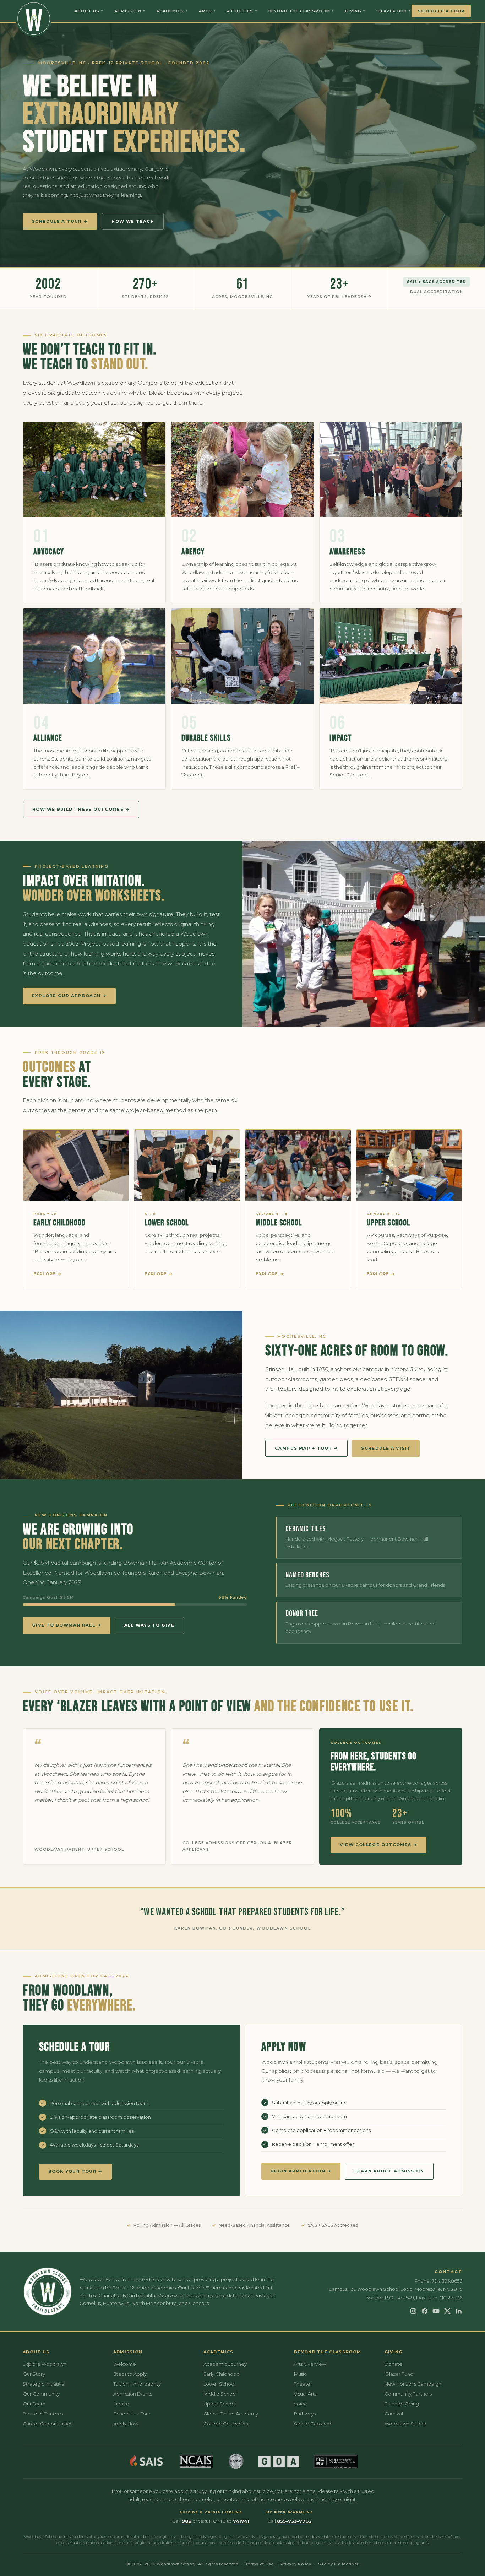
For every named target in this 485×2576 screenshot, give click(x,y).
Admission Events (133, 2394)
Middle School (279, 1223)
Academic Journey (225, 2364)
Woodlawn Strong (405, 2424)
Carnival (394, 2414)
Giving (355, 11)
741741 (241, 2521)
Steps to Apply (130, 2374)
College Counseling (226, 2424)
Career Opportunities (47, 2424)
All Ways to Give (149, 1625)
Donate (393, 2364)
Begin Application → (301, 2171)
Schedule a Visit (386, 1448)
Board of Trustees (43, 2414)
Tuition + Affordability (137, 2384)
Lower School (167, 1223)
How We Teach (133, 221)
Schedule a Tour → (60, 221)
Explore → (48, 1274)
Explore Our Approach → (69, 996)
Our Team (34, 2404)
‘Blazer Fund (399, 2374)
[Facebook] (425, 2311)
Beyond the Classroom (301, 11)
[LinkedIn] (459, 2311)
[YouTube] (436, 2311)
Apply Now (126, 2424)
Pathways (305, 2414)
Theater (303, 2384)
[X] (447, 2311)
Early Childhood (59, 1223)
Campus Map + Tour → (306, 1448)
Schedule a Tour (441, 11)
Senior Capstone (313, 2424)
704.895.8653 (447, 2281)
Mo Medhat (346, 2564)
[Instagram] (413, 2311)
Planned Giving (402, 2404)
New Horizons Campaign (413, 2384)
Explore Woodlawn (45, 2364)
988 (187, 2521)
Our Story (34, 2374)
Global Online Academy (231, 2414)
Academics (172, 11)
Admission (130, 11)
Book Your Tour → (75, 2171)
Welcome (125, 2364)
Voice (301, 2404)
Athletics (242, 11)
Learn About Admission (389, 2171)
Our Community (41, 2394)
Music (300, 2374)
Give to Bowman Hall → (67, 1625)
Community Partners (408, 2394)
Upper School (389, 1223)
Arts (207, 11)
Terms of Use (260, 2564)
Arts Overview (310, 2364)
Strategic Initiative (44, 2384)
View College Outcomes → (379, 1845)
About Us (89, 11)
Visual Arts (305, 2394)
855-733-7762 (294, 2521)
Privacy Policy (296, 2564)
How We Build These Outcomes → (81, 809)
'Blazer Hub (393, 11)
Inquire (121, 2404)
